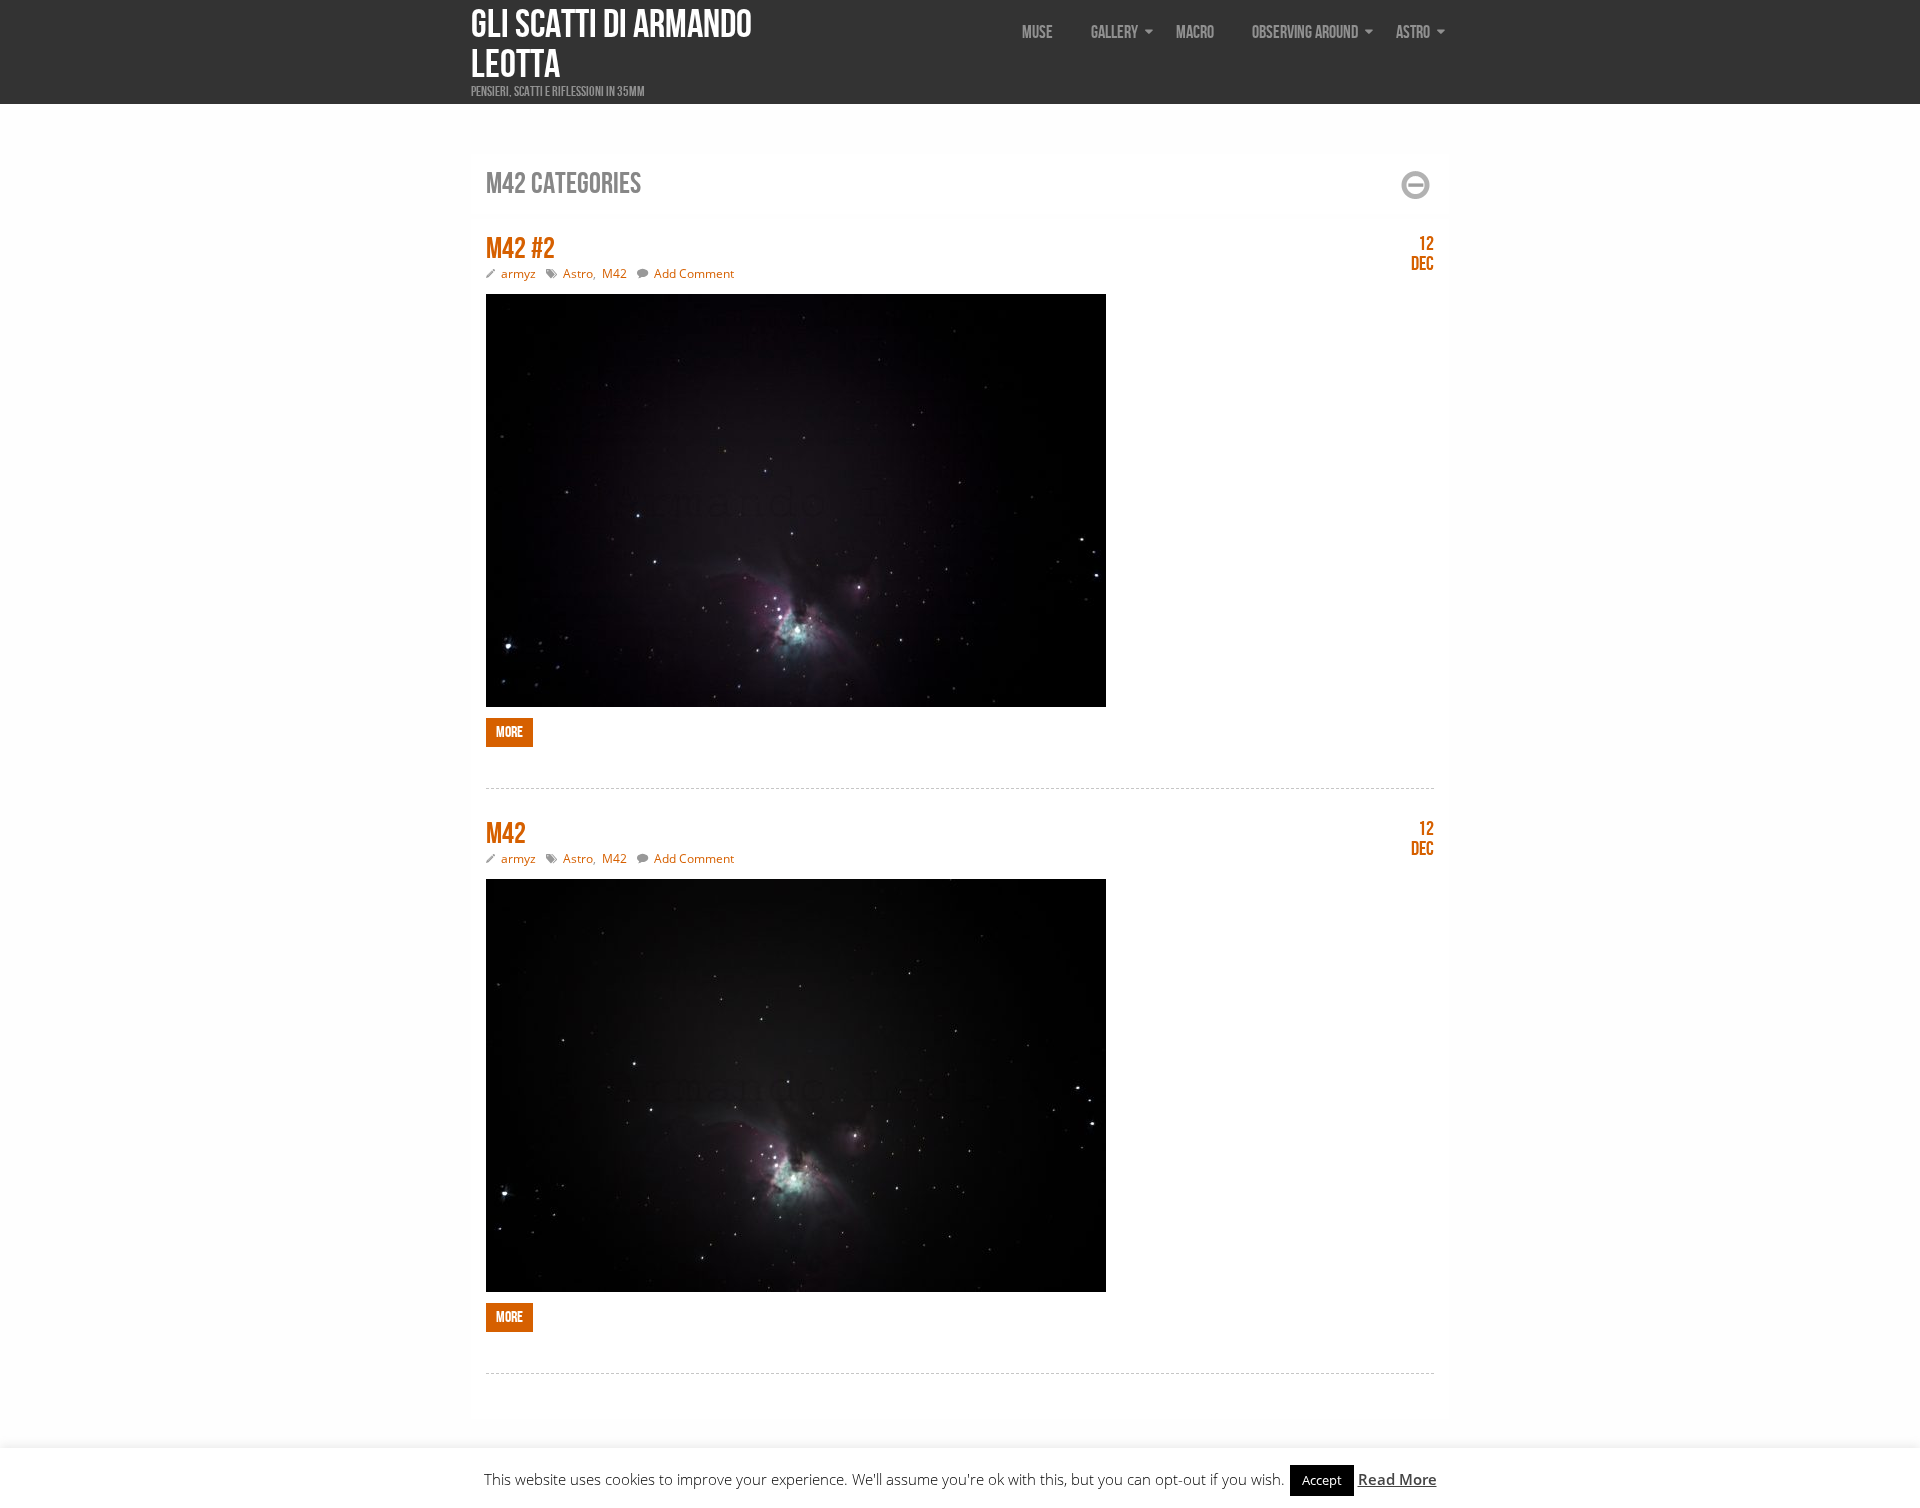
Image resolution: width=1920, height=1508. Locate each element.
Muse (1037, 32)
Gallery (1114, 32)
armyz (518, 273)
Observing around (1305, 32)
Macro (1195, 32)
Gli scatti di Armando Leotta (611, 45)
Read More (1397, 1479)
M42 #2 (520, 249)
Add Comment (694, 273)
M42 (614, 273)
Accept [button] (1322, 1480)
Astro (1413, 32)
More (509, 732)
